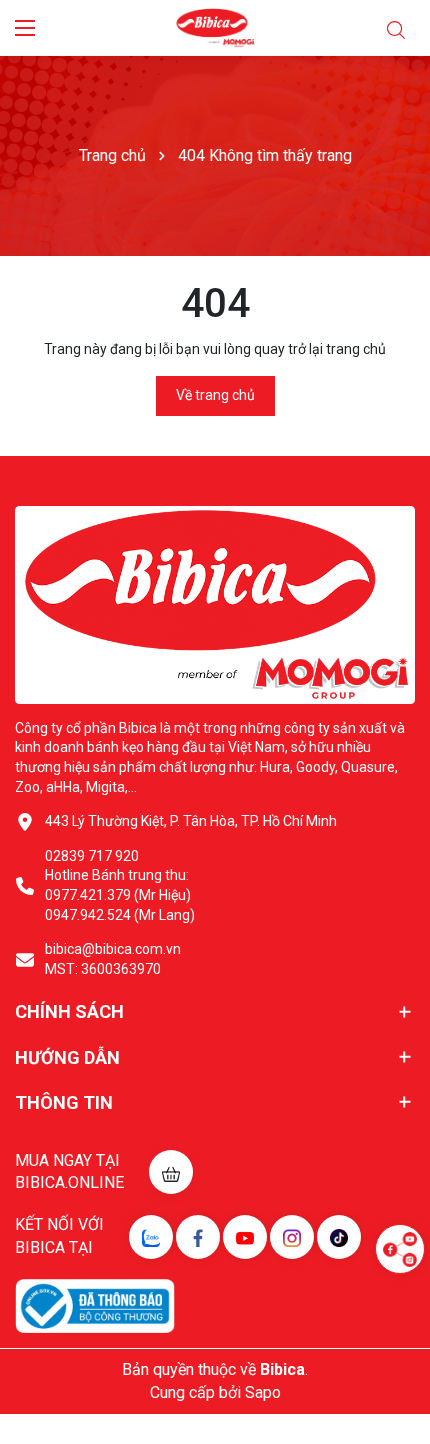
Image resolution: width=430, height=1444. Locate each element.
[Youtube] (245, 1237)
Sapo (263, 1392)
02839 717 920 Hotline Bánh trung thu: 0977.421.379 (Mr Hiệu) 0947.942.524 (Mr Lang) (120, 885)
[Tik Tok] (339, 1237)
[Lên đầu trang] (400, 1309)
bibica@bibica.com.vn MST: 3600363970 (113, 959)
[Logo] (215, 28)
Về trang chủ (215, 395)
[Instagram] (292, 1237)
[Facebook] (198, 1237)
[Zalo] (151, 1237)
